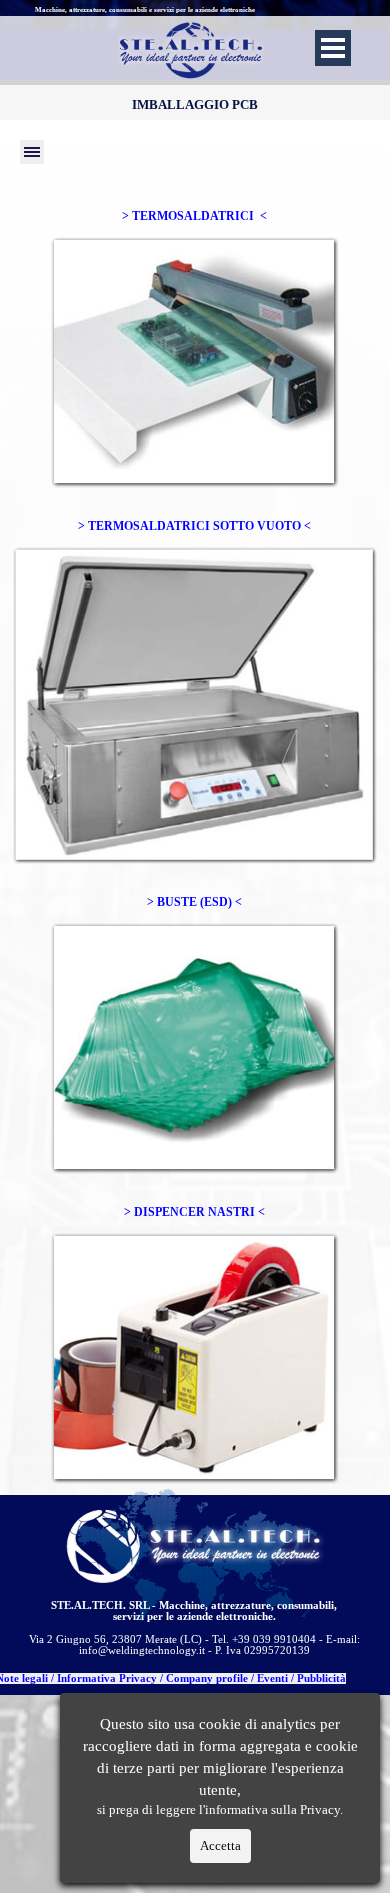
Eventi (272, 1678)
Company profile (207, 1678)
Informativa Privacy (107, 1678)
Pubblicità (321, 1678)
